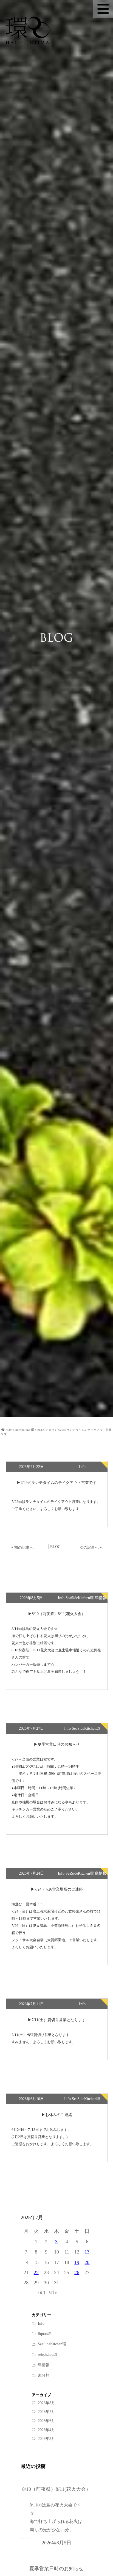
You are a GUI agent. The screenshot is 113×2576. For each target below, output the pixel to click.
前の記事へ (24, 1548)
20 (87, 2262)
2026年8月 (46, 2403)
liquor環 (44, 2334)
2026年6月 (46, 2421)
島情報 (44, 2365)
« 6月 (41, 2293)
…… (52, 2521)
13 (87, 2252)
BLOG (55, 1547)
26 (77, 2272)
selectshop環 (48, 2355)
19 (77, 2262)
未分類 (44, 2375)
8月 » (53, 2293)
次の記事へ (89, 1548)
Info (41, 2323)
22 (36, 2272)
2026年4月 (46, 2430)
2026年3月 (46, 2439)
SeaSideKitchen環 (52, 2344)
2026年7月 (46, 2412)
